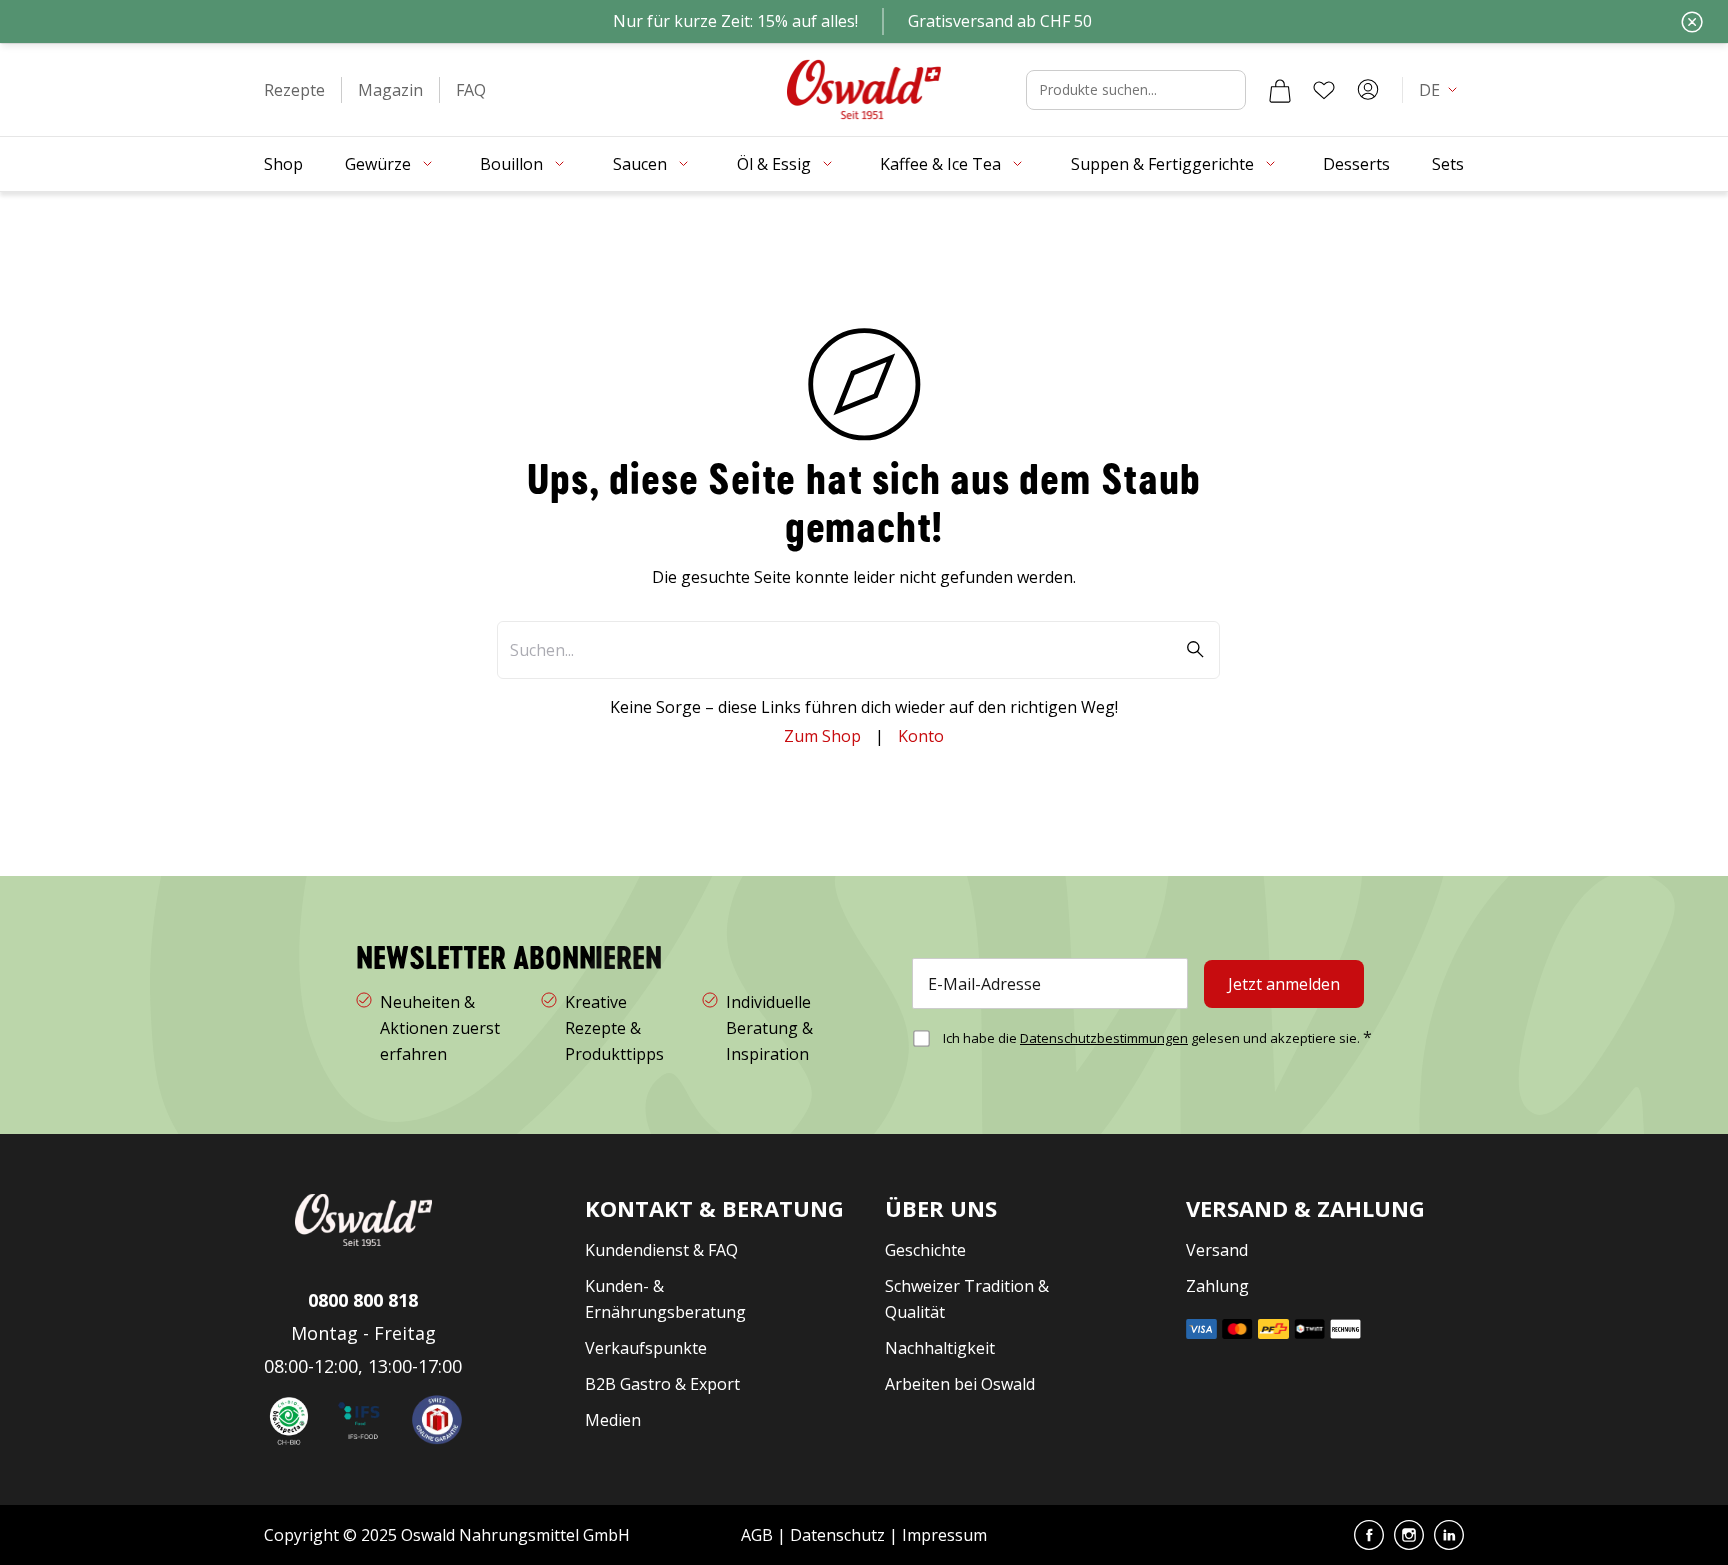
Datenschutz (837, 1535)
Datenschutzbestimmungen (1104, 1038)
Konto (921, 736)
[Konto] (1368, 90)
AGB (759, 1535)
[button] (294, 90)
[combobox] (1136, 90)
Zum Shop (822, 736)
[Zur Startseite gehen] (864, 89)
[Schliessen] (1692, 22)
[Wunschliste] (1324, 90)
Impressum (944, 1535)
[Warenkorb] (1280, 90)
